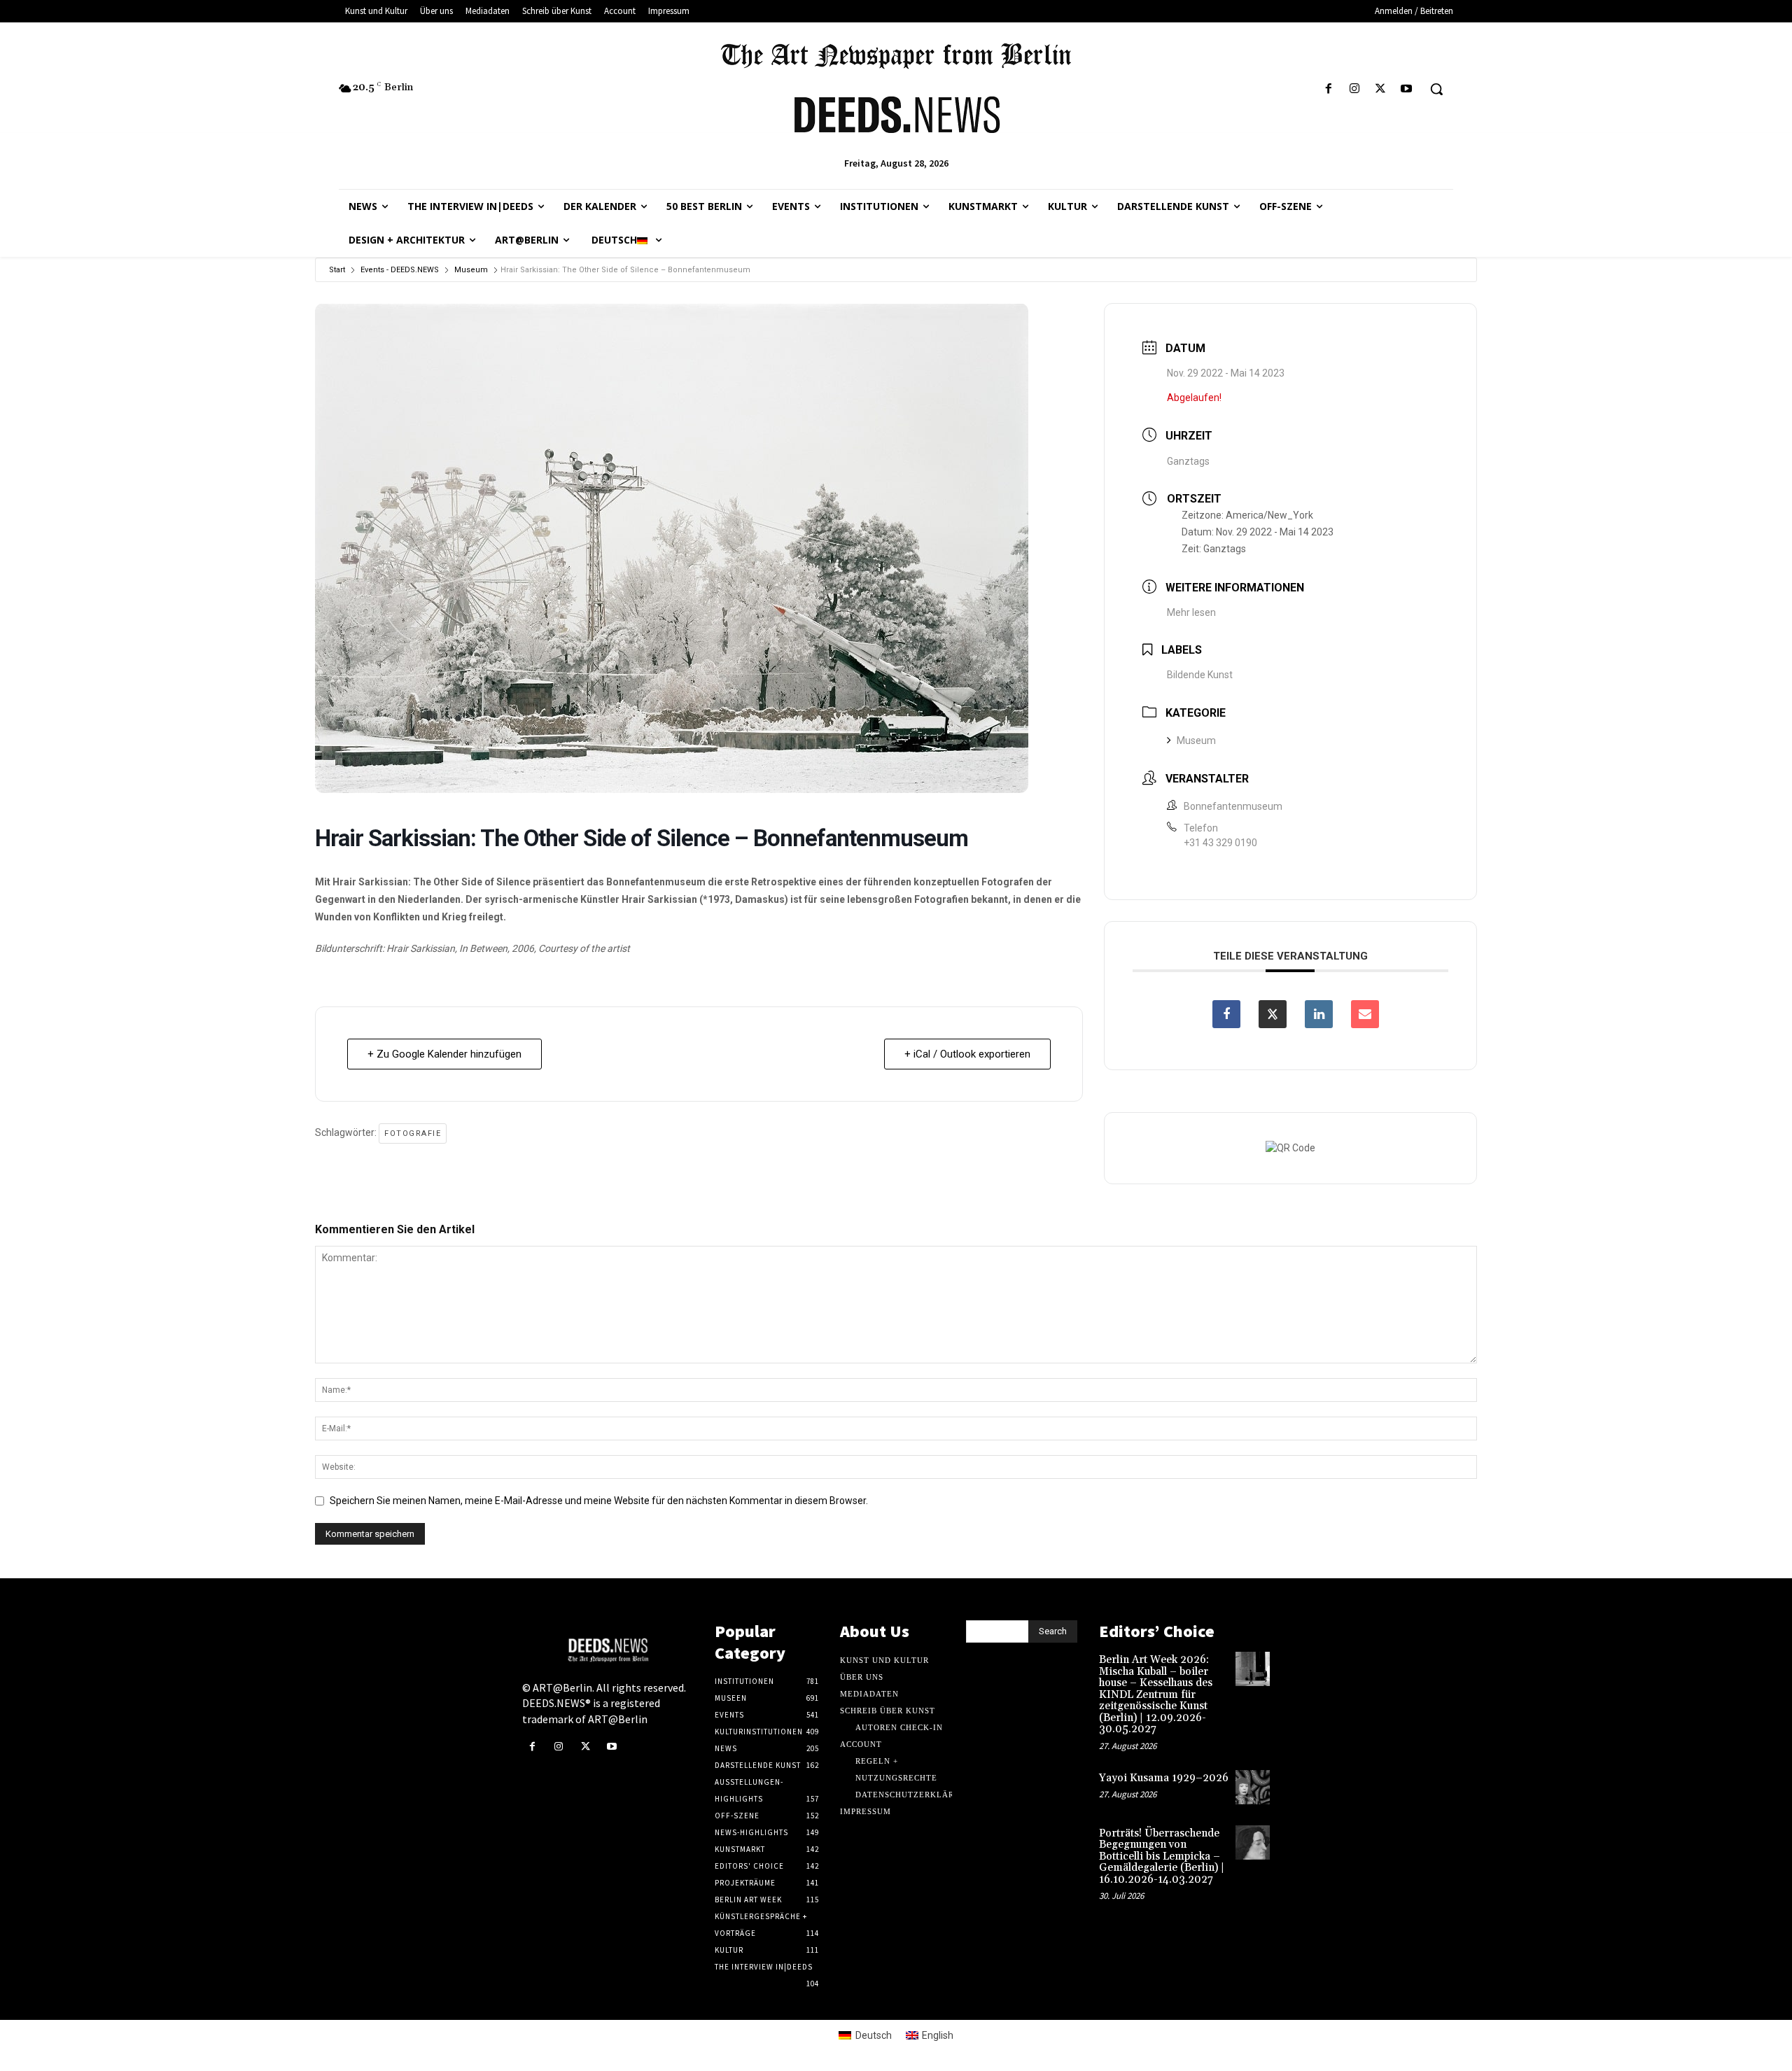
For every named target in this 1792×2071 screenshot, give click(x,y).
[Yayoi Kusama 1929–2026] (1253, 1787)
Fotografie (413, 1133)
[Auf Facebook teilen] (1226, 1014)
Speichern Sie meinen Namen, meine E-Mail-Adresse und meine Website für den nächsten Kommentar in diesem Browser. (599, 1501)
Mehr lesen (1191, 612)
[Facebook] (1328, 89)
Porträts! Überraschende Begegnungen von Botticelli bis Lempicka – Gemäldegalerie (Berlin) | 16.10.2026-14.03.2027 (1162, 1856)
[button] (1436, 89)
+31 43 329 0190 (1220, 843)
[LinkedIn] (1319, 1014)
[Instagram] (1354, 89)
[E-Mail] (1365, 1014)
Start (337, 270)
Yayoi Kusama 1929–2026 (1164, 1778)
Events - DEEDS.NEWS (400, 270)
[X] (1381, 89)
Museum (471, 270)
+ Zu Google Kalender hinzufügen (444, 1054)
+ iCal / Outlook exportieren (967, 1054)
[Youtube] (1407, 89)
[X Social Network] (1273, 1014)
